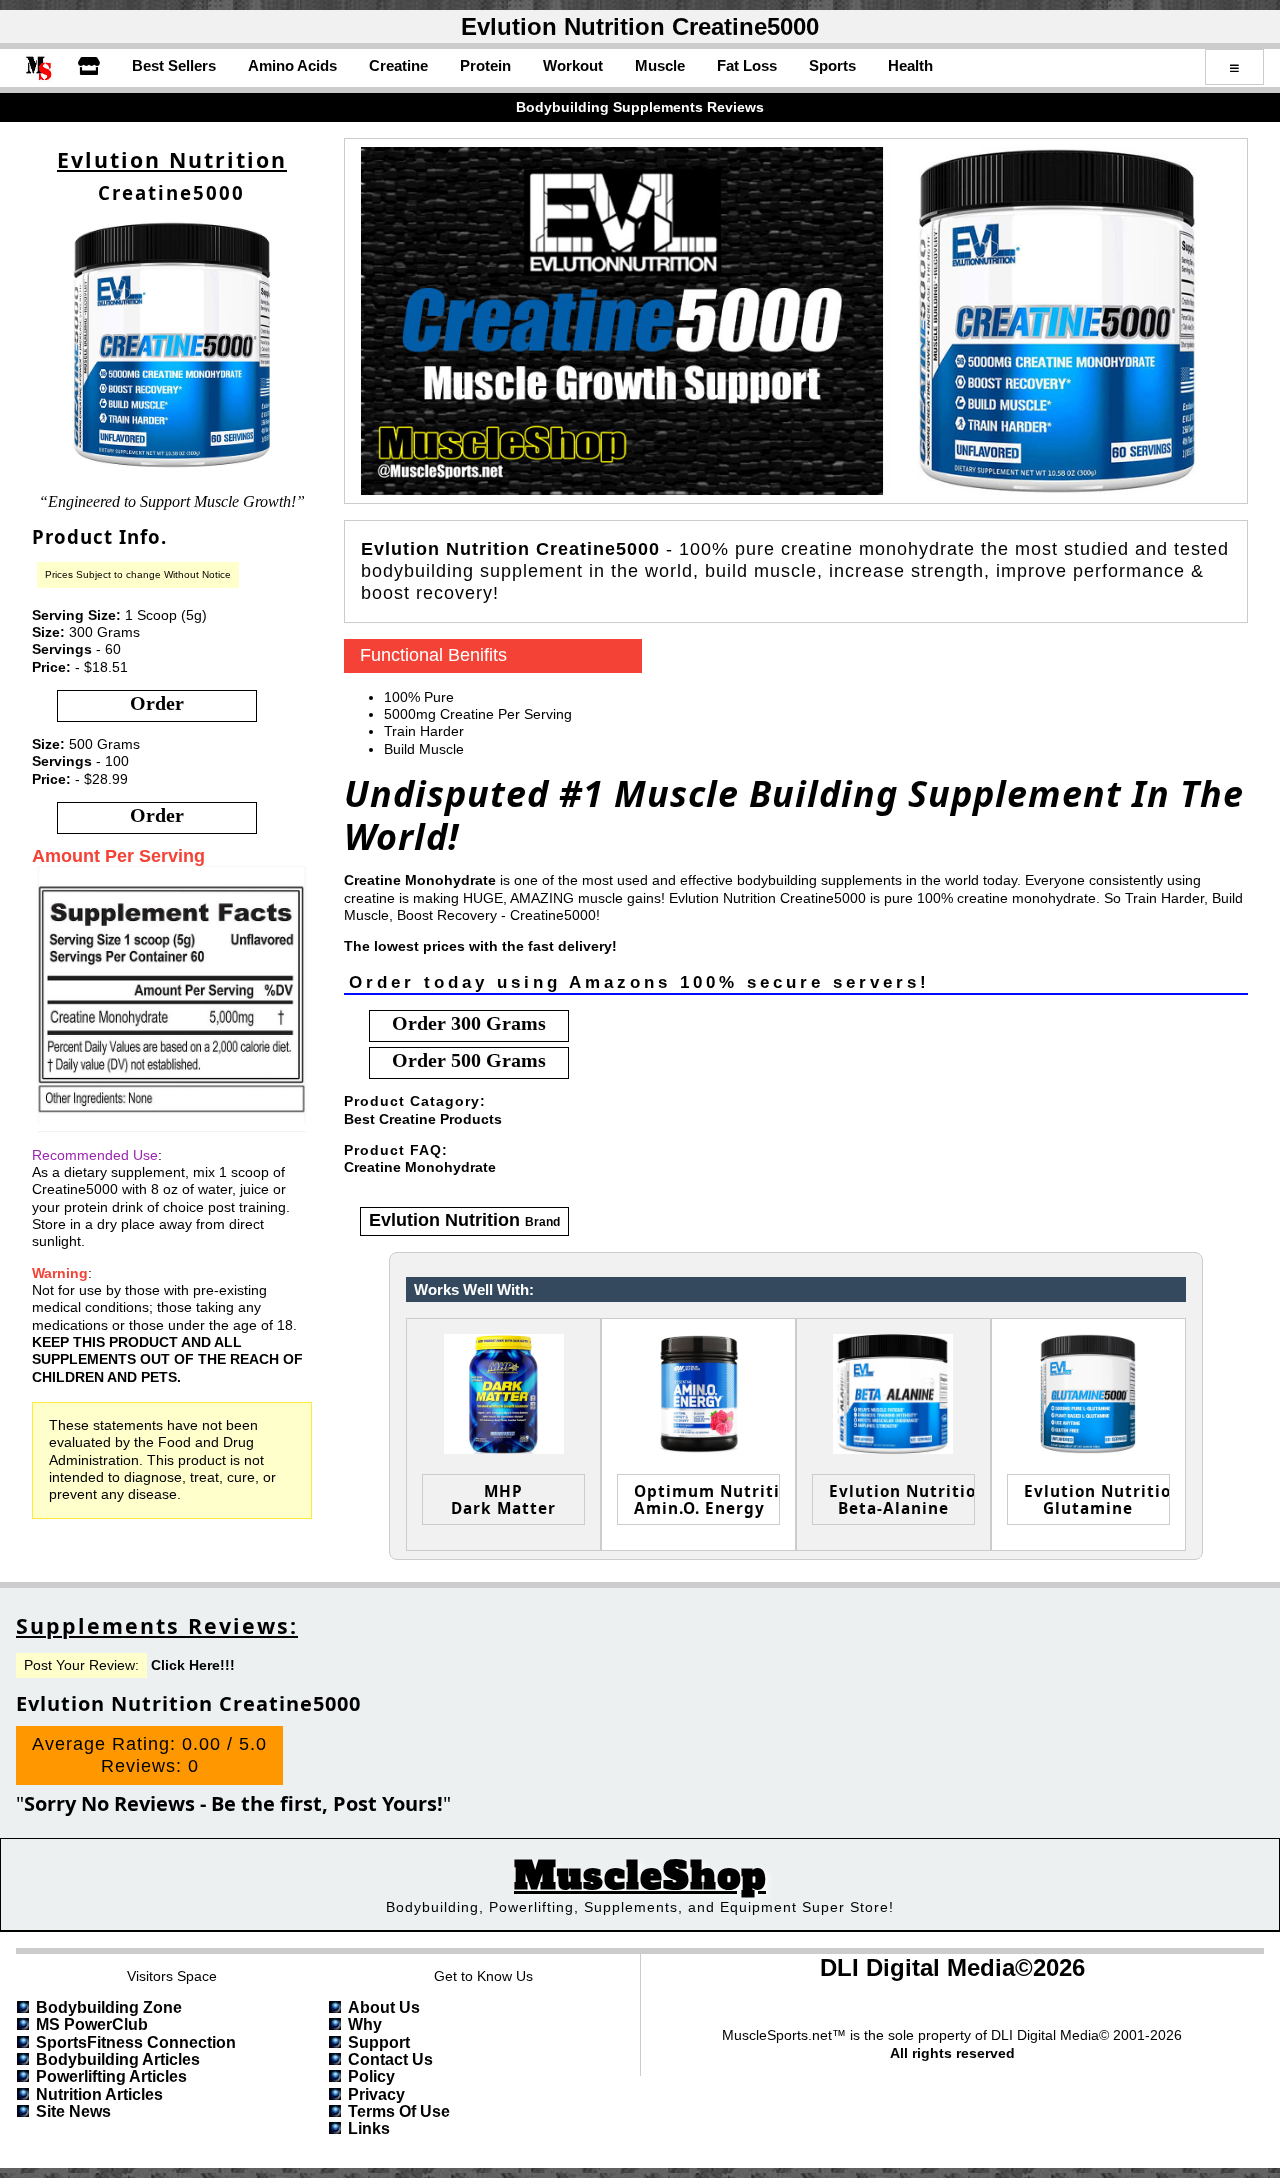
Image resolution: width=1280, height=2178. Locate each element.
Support (379, 2042)
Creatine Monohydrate (420, 1167)
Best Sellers (174, 65)
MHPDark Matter (503, 1499)
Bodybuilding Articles (118, 2059)
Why (365, 2024)
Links (369, 2128)
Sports (832, 65)
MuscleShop (640, 1876)
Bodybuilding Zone (109, 2007)
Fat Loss (747, 65)
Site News (73, 2111)
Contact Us (390, 2059)
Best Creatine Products (423, 1119)
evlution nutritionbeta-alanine (902, 1499)
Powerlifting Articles (111, 2076)
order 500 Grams (469, 1060)
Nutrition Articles (99, 2094)
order (157, 703)
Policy (371, 2076)
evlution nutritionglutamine (1097, 1499)
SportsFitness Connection (136, 2042)
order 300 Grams (469, 1023)
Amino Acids (292, 65)
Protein (485, 65)
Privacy (376, 2094)
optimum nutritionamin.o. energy (707, 1499)
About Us (384, 2007)
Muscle (660, 65)
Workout (573, 65)
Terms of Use (399, 2111)
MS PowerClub (92, 2024)
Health (910, 65)
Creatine (398, 65)
